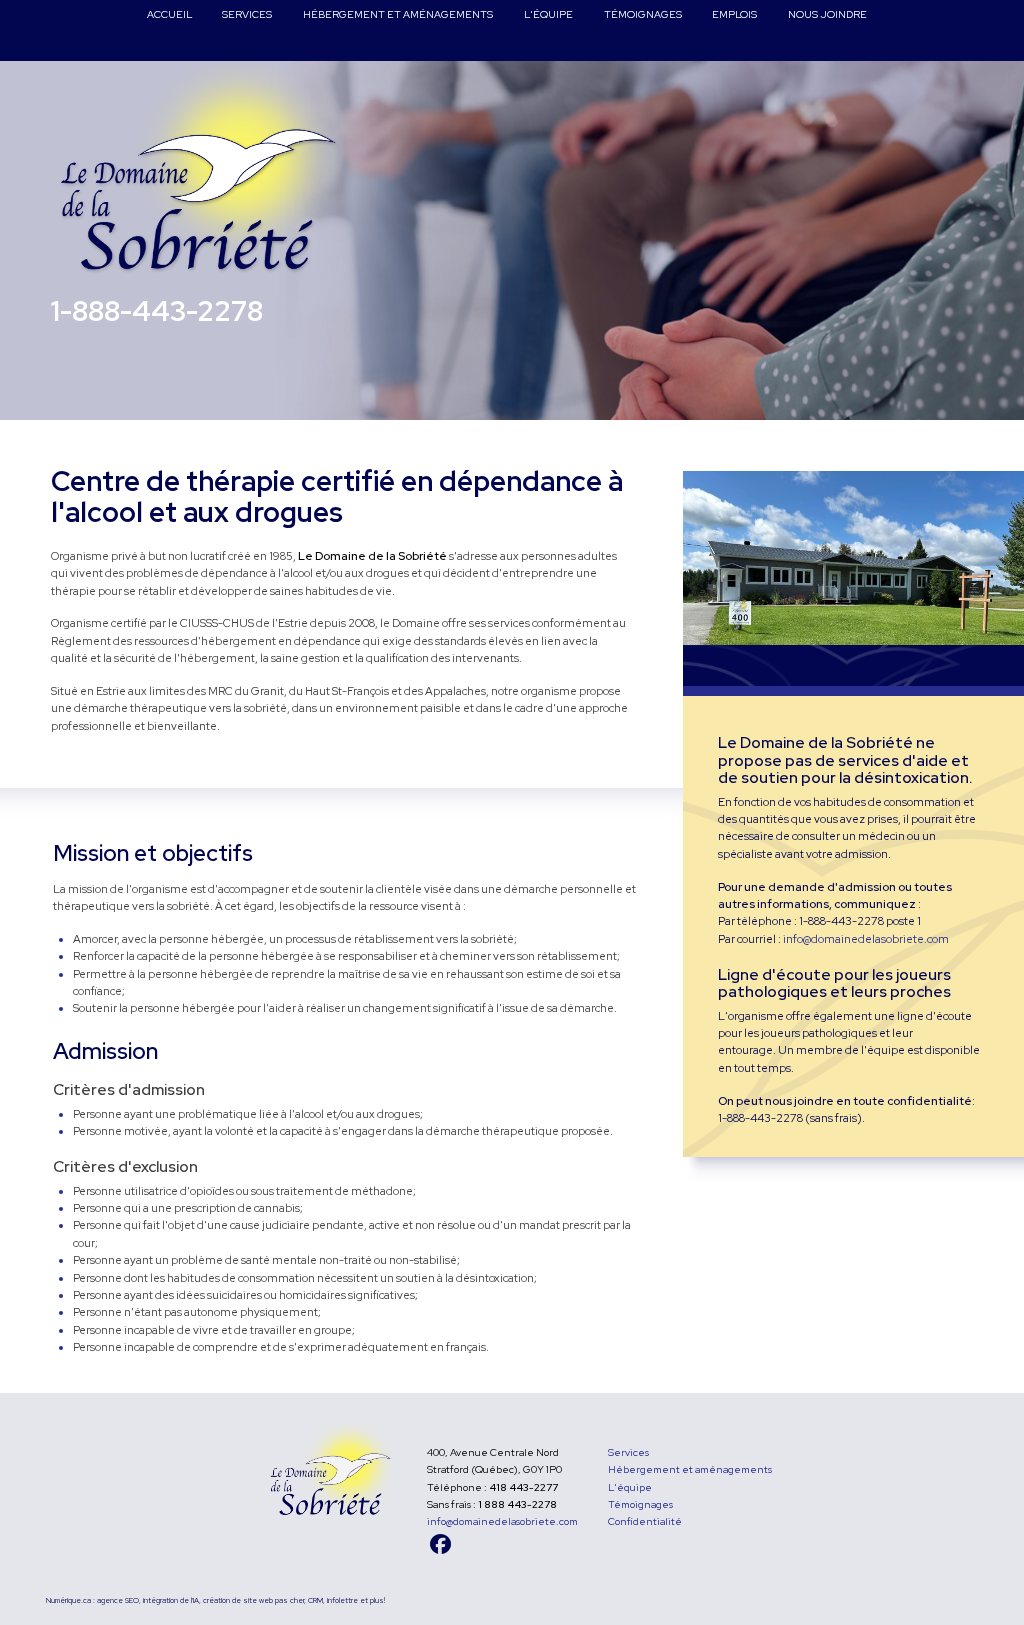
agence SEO (118, 1600)
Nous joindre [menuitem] (827, 14)
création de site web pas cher (253, 1600)
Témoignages (640, 1504)
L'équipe (630, 1487)
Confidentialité (645, 1521)
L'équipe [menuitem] (548, 14)
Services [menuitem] (247, 14)
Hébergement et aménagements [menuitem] (398, 14)
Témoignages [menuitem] (642, 14)
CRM (315, 1600)
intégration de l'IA (171, 1600)
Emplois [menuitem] (734, 14)
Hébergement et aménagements (690, 1469)
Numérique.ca (68, 1600)
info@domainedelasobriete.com (866, 939)
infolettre (342, 1600)
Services (628, 1452)
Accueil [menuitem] (169, 14)
